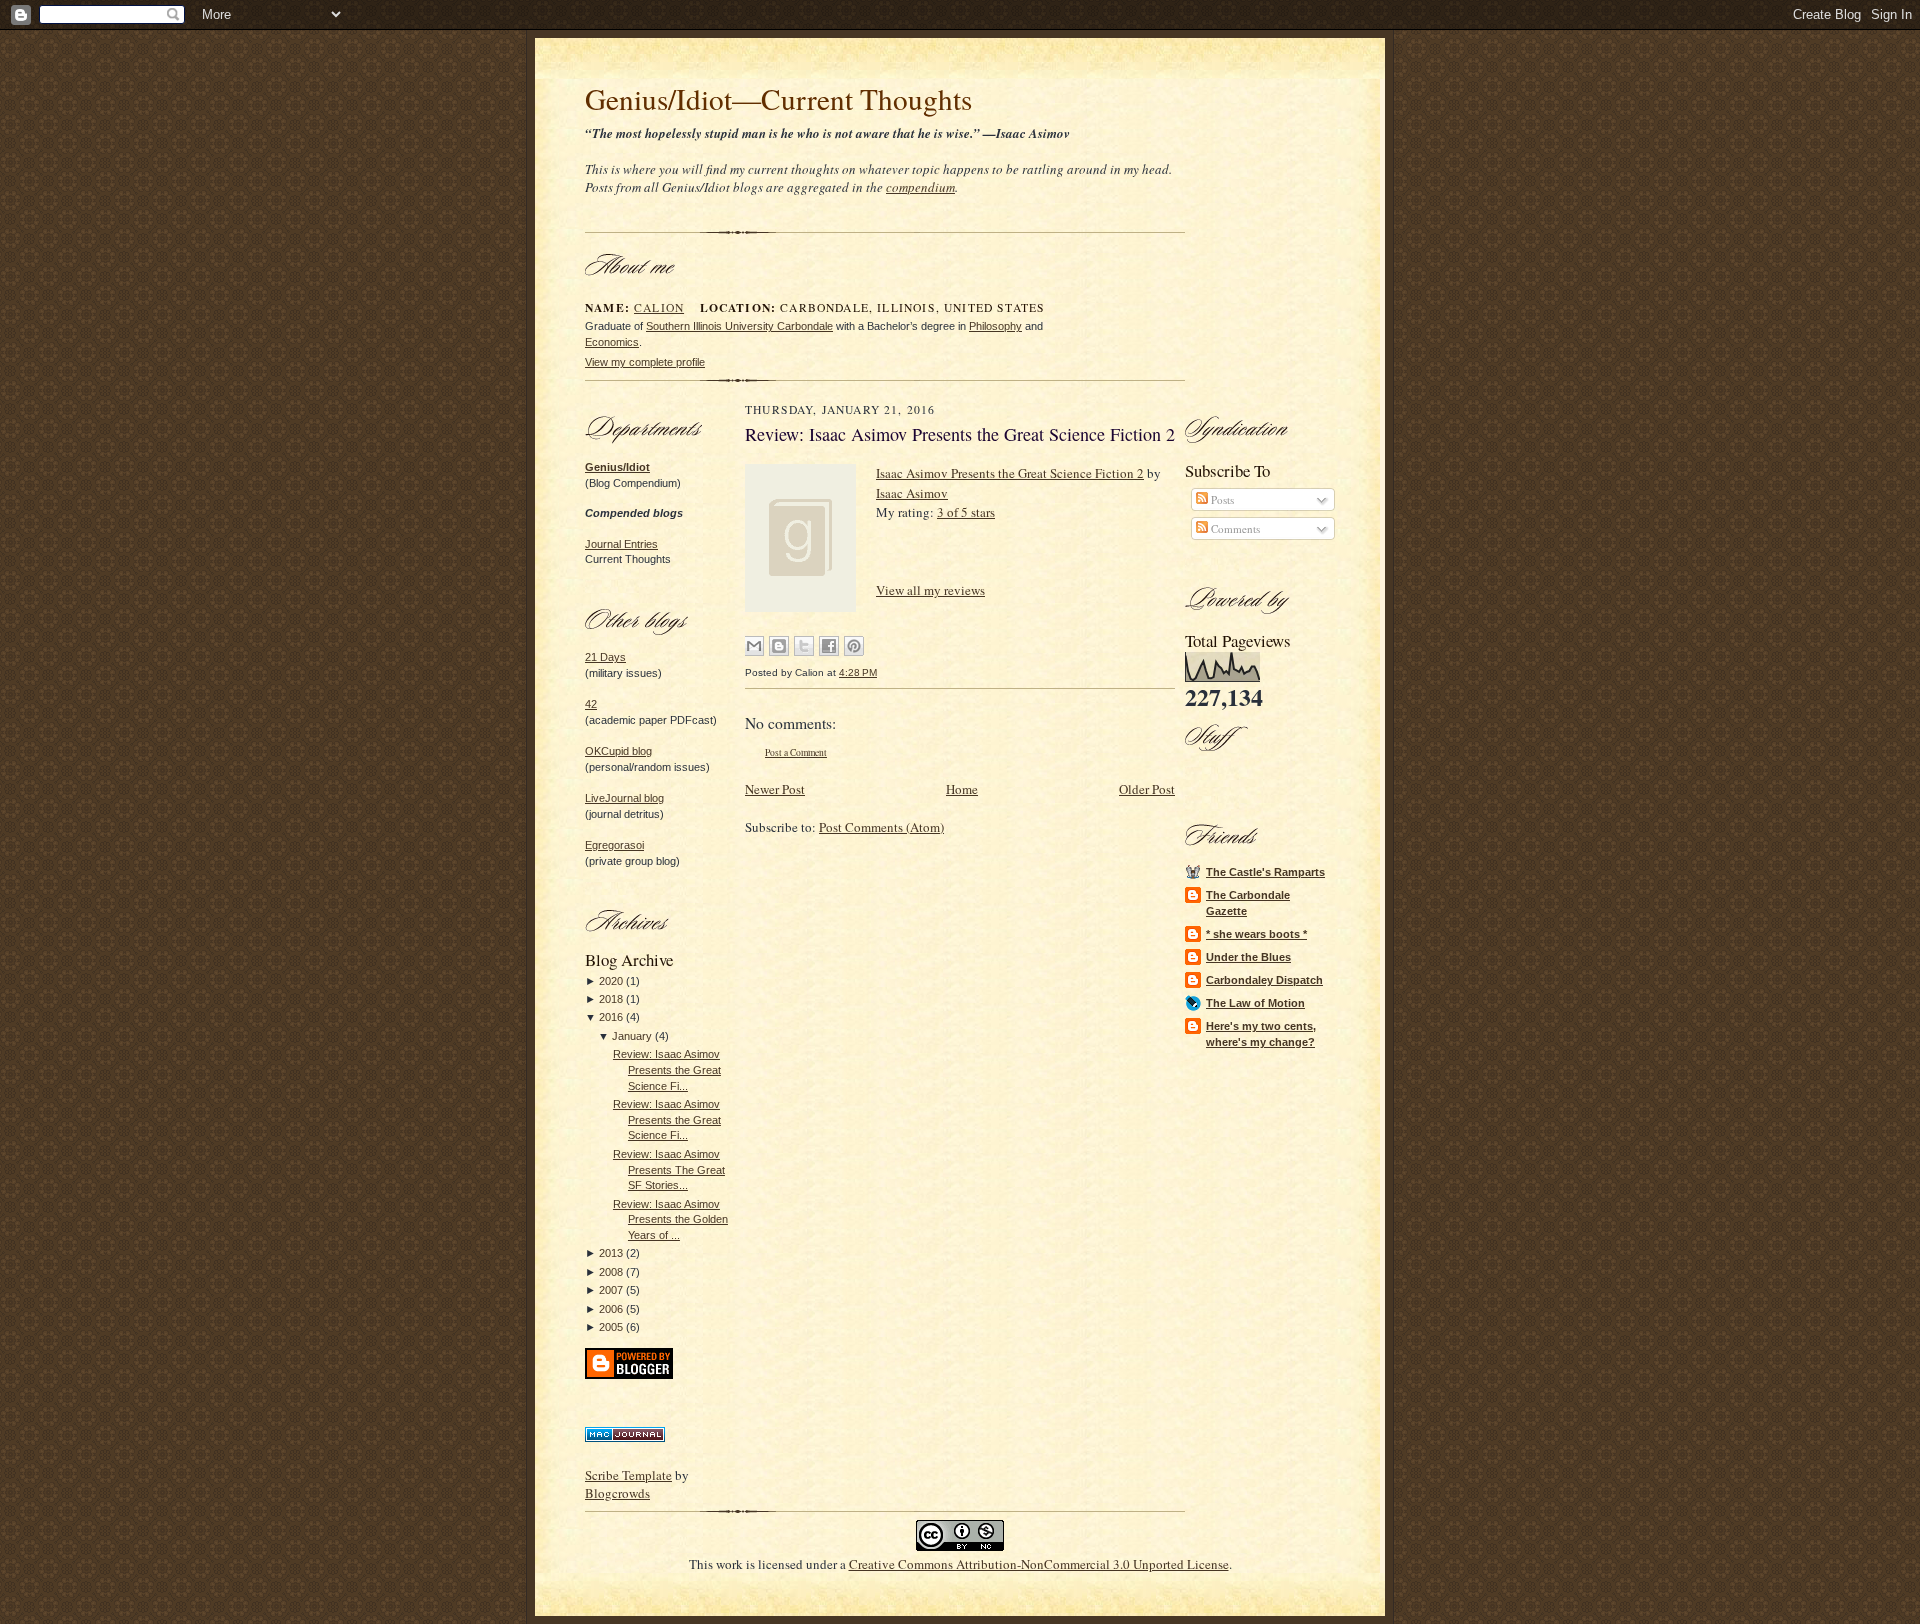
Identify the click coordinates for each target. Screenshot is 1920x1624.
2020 (611, 981)
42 (591, 704)
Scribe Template (628, 1475)
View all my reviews (930, 590)
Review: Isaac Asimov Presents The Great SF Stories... (669, 1169)
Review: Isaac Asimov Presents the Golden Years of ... (670, 1219)
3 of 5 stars (966, 512)
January (632, 1036)
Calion (659, 307)
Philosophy (995, 326)
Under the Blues (1248, 957)
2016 (611, 1017)
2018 (611, 999)
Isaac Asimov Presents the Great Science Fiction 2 (1010, 473)
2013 (611, 1253)
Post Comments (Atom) (881, 827)
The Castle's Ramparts (1265, 872)
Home (962, 789)
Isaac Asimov (912, 493)
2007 (611, 1290)
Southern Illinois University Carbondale (739, 326)
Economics (612, 342)
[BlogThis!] (779, 646)
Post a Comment (796, 752)
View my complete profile (645, 362)
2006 (611, 1309)
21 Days (605, 657)
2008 (611, 1272)
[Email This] (754, 646)
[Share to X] (804, 646)
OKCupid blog (618, 751)
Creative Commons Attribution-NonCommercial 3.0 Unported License (1039, 1564)
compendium (920, 187)
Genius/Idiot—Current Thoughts (778, 98)
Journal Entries (621, 544)
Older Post (1147, 789)
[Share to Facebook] (829, 646)
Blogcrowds (617, 1493)
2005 (611, 1327)
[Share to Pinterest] (854, 646)
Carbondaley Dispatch (1264, 980)
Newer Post (775, 789)
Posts (1221, 499)
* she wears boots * (1256, 934)
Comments (1234, 528)
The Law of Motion (1255, 1003)
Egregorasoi (614, 845)
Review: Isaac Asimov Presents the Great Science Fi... (667, 1069)
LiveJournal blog (624, 798)
